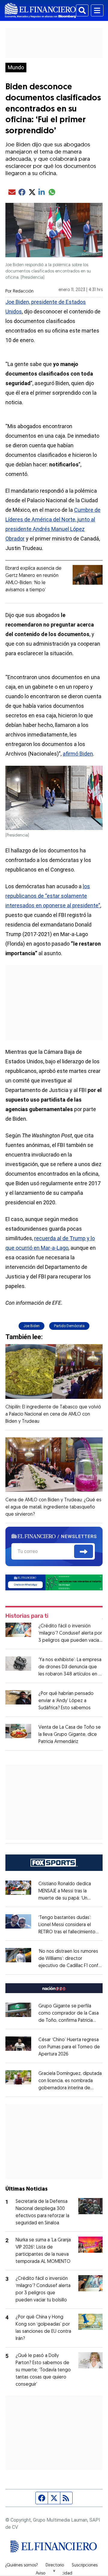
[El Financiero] (40, 10)
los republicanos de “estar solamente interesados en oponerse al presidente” (53, 896)
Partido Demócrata (69, 1326)
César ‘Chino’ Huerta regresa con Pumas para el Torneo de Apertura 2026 (69, 2047)
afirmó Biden (78, 754)
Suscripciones (85, 2566)
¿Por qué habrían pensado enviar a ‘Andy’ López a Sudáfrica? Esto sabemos (66, 1701)
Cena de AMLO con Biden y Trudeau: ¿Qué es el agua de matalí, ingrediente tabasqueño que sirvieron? (53, 1507)
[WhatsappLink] (54, 1582)
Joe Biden (31, 1326)
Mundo (16, 68)
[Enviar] (84, 1552)
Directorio (55, 2566)
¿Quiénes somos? (21, 2566)
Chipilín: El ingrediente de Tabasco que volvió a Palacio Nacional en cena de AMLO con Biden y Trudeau (53, 1414)
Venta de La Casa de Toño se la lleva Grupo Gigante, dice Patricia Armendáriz (70, 1735)
